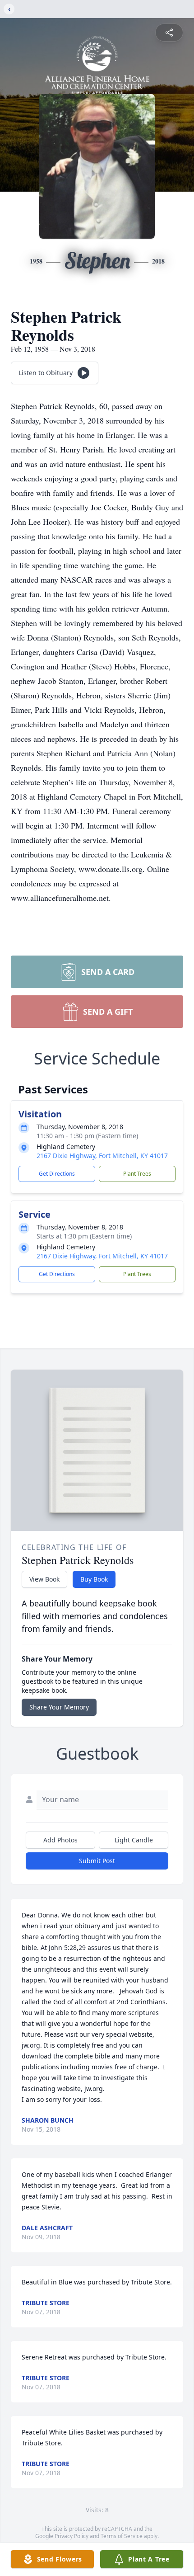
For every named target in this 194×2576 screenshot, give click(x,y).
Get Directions (57, 1174)
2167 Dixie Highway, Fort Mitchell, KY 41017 (102, 1156)
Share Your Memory (59, 1707)
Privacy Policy (72, 2536)
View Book (44, 1579)
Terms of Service (122, 2536)
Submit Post (97, 1861)
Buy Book (94, 1579)
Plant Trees (137, 1174)
